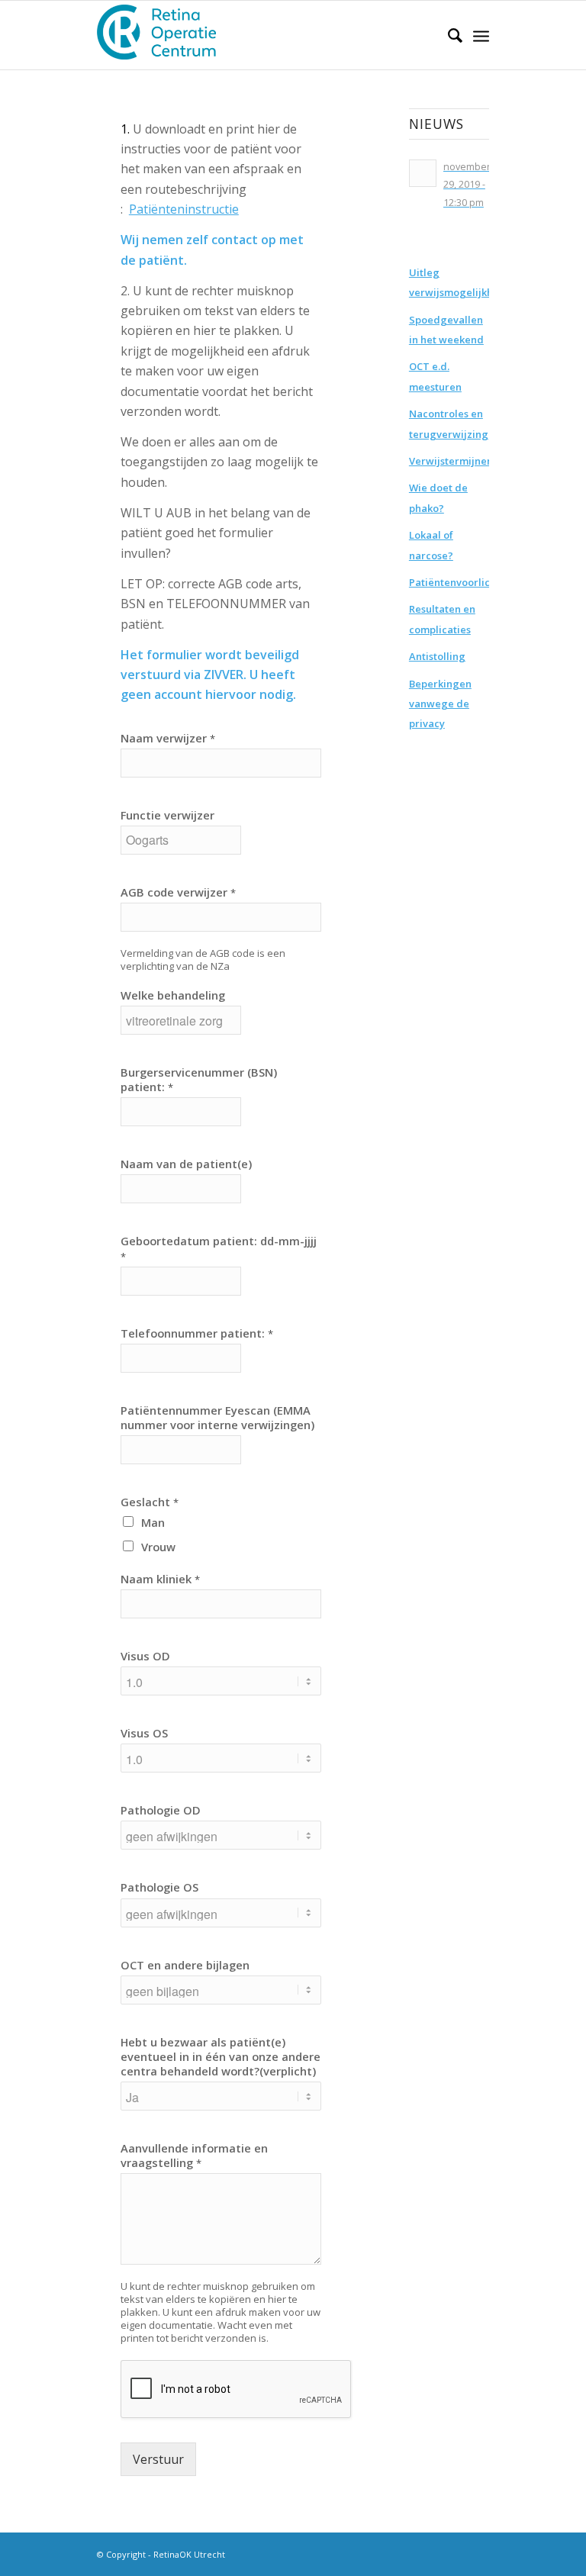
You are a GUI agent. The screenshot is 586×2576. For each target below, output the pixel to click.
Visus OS (144, 1733)
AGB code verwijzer (178, 892)
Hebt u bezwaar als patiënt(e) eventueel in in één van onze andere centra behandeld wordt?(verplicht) (221, 2057)
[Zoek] (448, 35)
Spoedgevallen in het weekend (446, 330)
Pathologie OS (159, 1887)
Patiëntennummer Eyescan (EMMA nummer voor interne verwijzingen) (217, 1418)
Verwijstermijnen (449, 461)
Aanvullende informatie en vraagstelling (194, 2156)
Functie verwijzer (167, 815)
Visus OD (145, 1656)
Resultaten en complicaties (442, 619)
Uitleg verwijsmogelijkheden (449, 282)
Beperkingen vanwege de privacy (440, 704)
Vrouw (158, 1547)
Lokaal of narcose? (431, 545)
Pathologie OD (161, 1810)
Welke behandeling (173, 995)
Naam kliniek (160, 1579)
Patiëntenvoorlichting (449, 582)
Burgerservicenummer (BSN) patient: (199, 1080)
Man (153, 1522)
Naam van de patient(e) (186, 1164)
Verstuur (158, 2459)
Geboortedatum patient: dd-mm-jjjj (219, 1248)
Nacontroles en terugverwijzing (449, 423)
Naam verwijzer (168, 738)
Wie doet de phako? (438, 497)
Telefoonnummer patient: (197, 1333)
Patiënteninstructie (184, 209)
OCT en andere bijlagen (185, 1965)
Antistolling (437, 656)
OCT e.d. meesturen (435, 376)
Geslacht (150, 1502)
